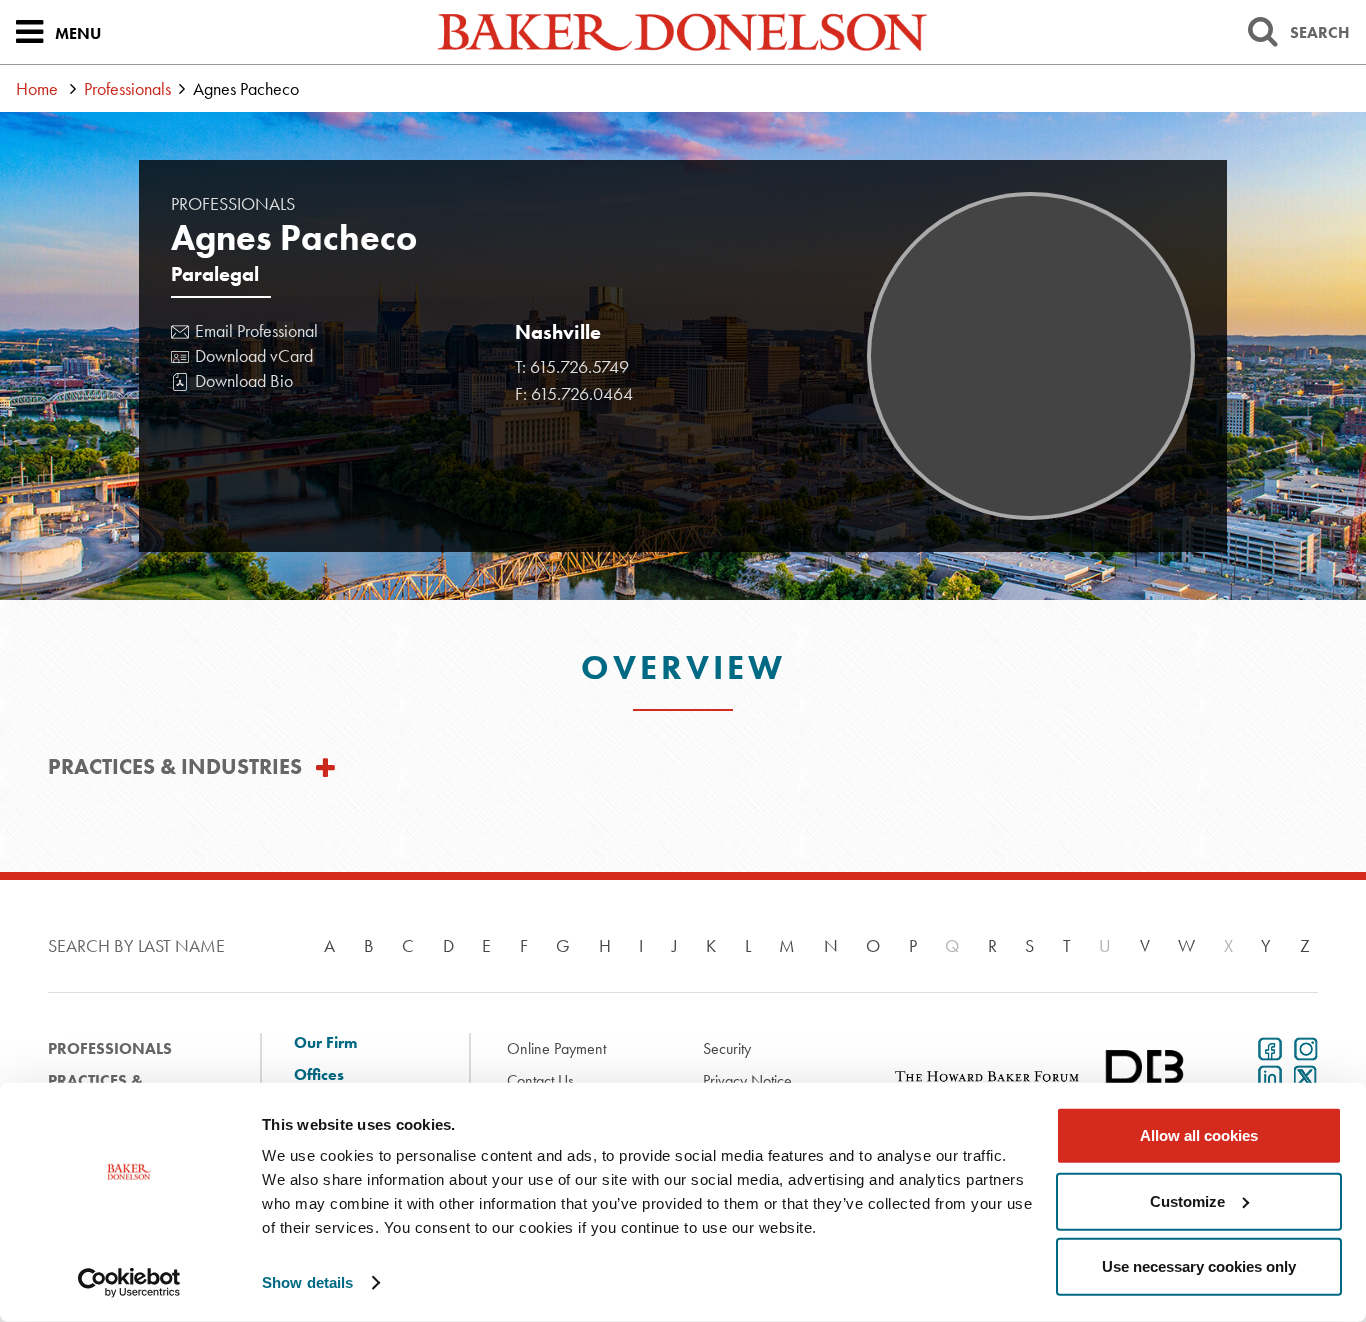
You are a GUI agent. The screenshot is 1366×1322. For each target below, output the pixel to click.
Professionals (127, 88)
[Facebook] (1266, 1047)
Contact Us (540, 1080)
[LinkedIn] (1266, 1075)
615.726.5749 (579, 366)
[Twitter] (1302, 1075)
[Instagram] (1302, 1047)
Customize (1187, 1200)
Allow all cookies (1199, 1135)
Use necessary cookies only (1199, 1266)
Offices (319, 1075)
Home (37, 88)
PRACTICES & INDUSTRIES (175, 766)
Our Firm (325, 1043)
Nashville (558, 332)
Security (727, 1048)
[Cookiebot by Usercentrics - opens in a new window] (129, 1283)
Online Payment (556, 1048)
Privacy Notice (747, 1080)
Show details (307, 1282)
